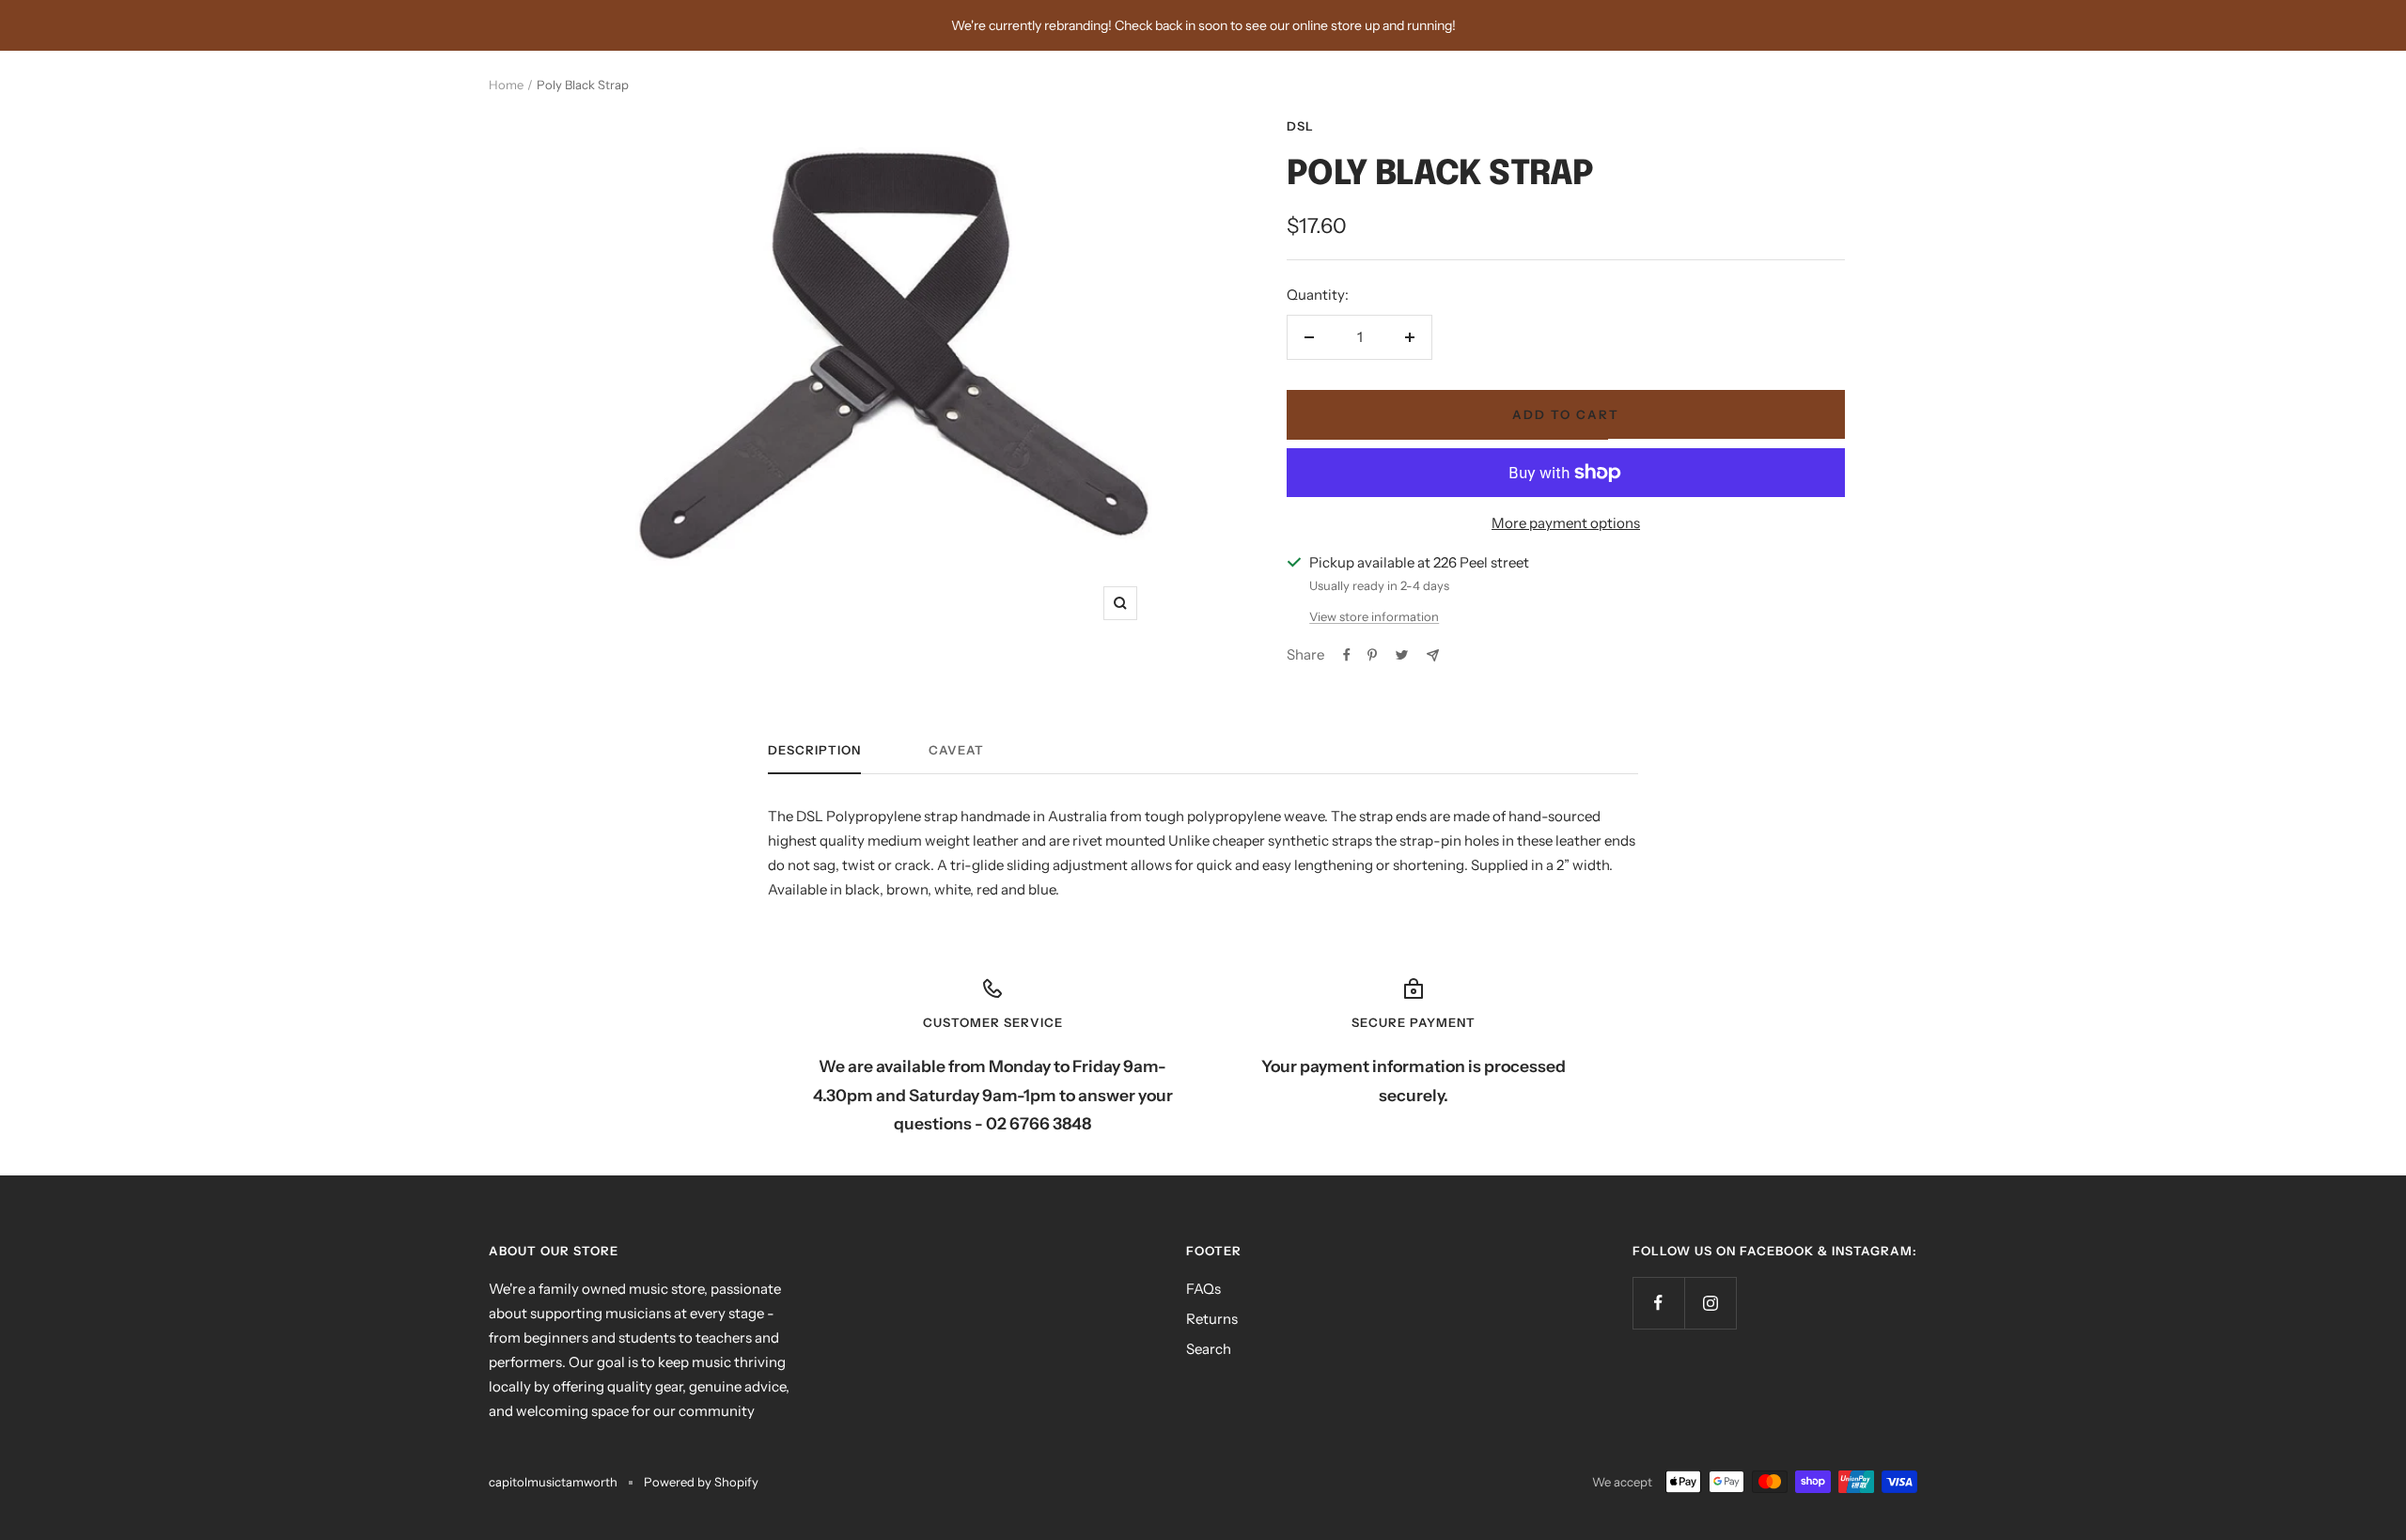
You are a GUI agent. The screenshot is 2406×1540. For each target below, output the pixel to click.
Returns (1212, 1319)
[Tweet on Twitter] (1402, 655)
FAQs (1203, 1289)
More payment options (1566, 523)
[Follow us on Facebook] (1658, 1303)
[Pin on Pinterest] (1372, 655)
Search (1209, 1349)
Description (814, 750)
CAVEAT (956, 750)
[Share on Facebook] (1347, 655)
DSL (1300, 126)
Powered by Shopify (701, 1482)
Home (506, 85)
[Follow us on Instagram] (1710, 1303)
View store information (1374, 616)
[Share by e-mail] (1433, 655)
